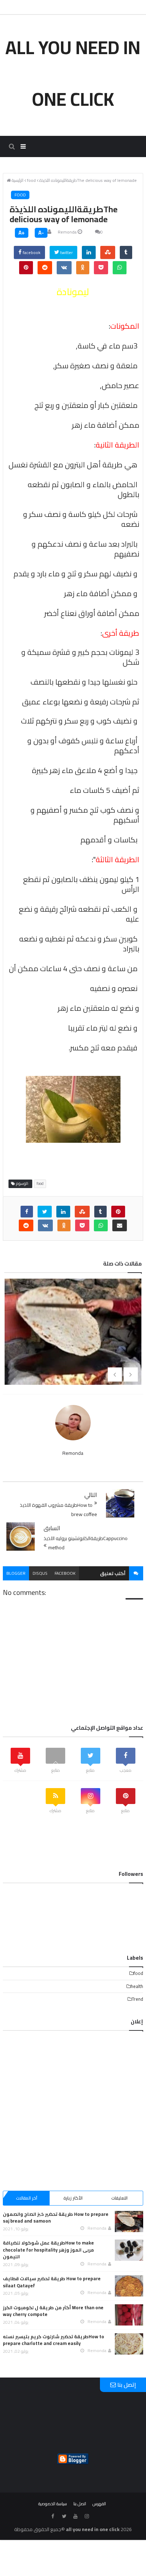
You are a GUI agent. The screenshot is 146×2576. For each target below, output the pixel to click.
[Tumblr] (126, 252)
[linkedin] (89, 252)
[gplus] (98, 2516)
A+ (22, 233)
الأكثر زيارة (73, 2198)
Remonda (67, 232)
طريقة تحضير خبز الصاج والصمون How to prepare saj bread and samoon (56, 2218)
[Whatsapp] (120, 268)
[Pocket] (101, 268)
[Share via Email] (120, 1225)
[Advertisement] (73, 2107)
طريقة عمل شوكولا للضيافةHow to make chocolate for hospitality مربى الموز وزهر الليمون (48, 2250)
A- (41, 233)
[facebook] (27, 1212)
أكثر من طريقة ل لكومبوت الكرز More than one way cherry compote (53, 2311)
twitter (66, 252)
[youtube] (75, 2516)
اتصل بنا (80, 2504)
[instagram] (87, 2516)
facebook (31, 252)
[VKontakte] (64, 268)
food (20, 195)
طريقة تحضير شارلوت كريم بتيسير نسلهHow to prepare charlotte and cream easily (54, 2340)
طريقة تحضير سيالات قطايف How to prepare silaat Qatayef (52, 2282)
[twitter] (45, 1212)
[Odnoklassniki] (83, 268)
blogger (16, 1573)
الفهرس (99, 2504)
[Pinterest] (26, 268)
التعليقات (119, 2198)
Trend (137, 1999)
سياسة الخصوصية (53, 2504)
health (137, 1986)
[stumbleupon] (108, 252)
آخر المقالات (27, 2198)
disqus (40, 1573)
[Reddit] (45, 268)
